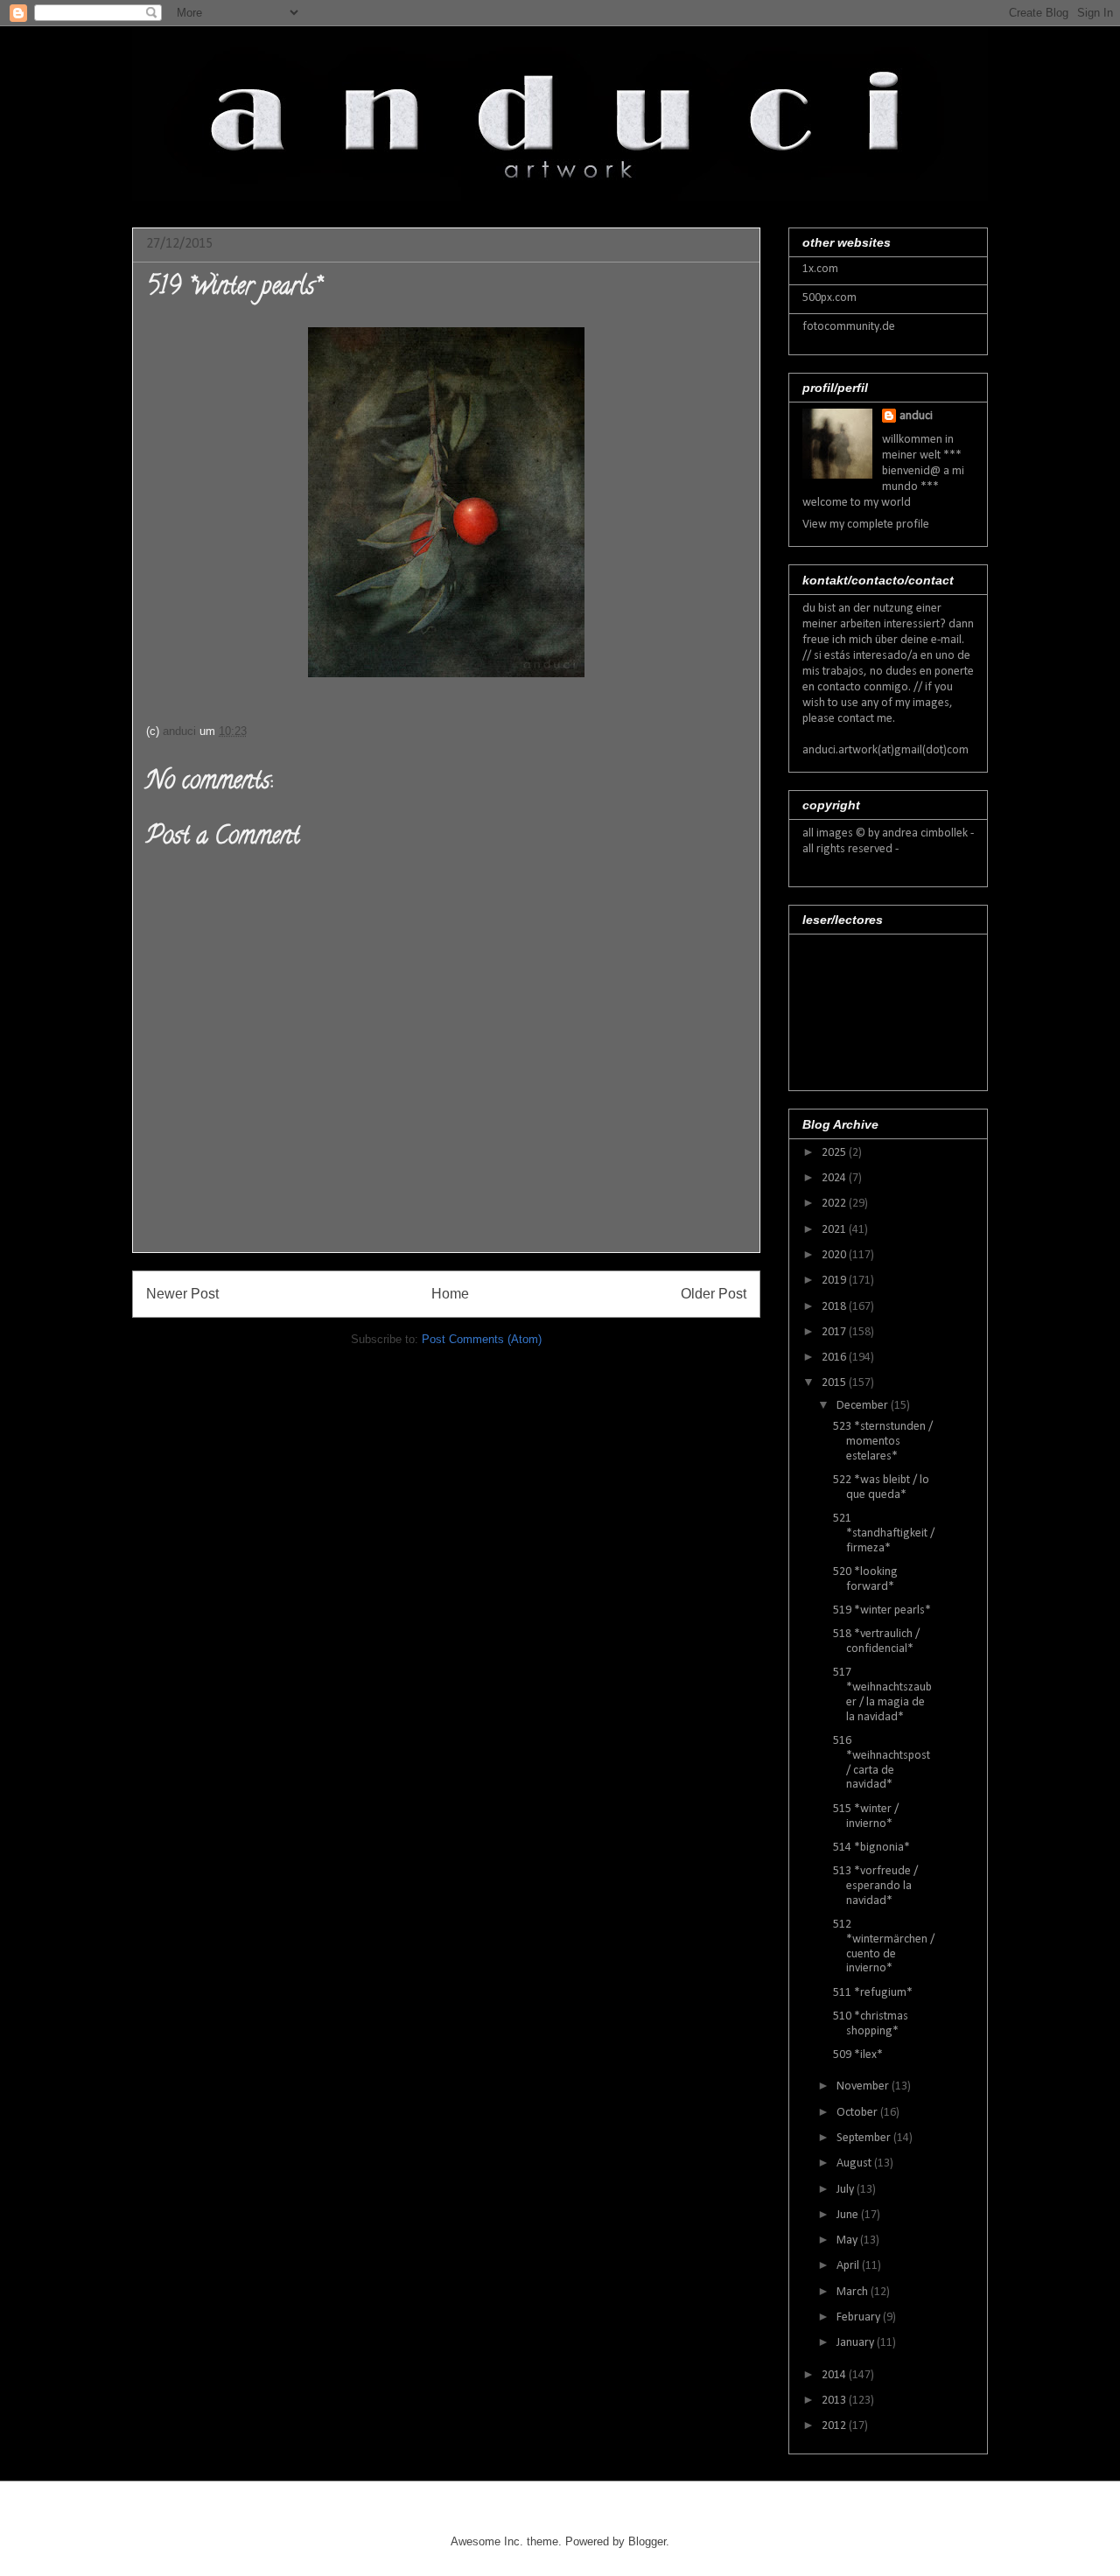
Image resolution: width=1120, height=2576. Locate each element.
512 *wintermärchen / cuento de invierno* (884, 1946)
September (865, 2138)
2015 (835, 1383)
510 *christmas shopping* (871, 2024)
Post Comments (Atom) (482, 1339)
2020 (835, 1255)
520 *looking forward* (865, 1579)
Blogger (647, 2541)
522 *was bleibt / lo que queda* (881, 1487)
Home (450, 1294)
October (858, 2113)
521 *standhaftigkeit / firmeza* (884, 1533)
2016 (835, 1358)
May (848, 2240)
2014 (835, 2375)
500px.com (829, 298)
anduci (916, 416)
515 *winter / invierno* (866, 1816)
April (849, 2266)
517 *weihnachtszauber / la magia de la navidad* (882, 1694)
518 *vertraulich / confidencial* (876, 1641)
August (855, 2163)
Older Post (714, 1294)
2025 (835, 1153)
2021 (835, 1230)
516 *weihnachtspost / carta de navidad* (882, 1763)
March (854, 2292)
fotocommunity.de (849, 327)
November (864, 2086)
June (849, 2215)
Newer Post (182, 1294)
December (864, 1406)
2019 (835, 1281)
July (847, 2190)
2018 (835, 1307)
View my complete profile (866, 525)
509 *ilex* (858, 2055)
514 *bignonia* (871, 1848)
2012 (835, 2426)
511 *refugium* (873, 1993)
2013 (835, 2401)
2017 (835, 1332)
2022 (835, 1204)
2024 (835, 1178)
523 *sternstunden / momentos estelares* (883, 1442)
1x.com (820, 269)
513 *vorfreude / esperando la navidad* (875, 1886)
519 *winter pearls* (882, 1610)
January (857, 2343)
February (860, 2317)
